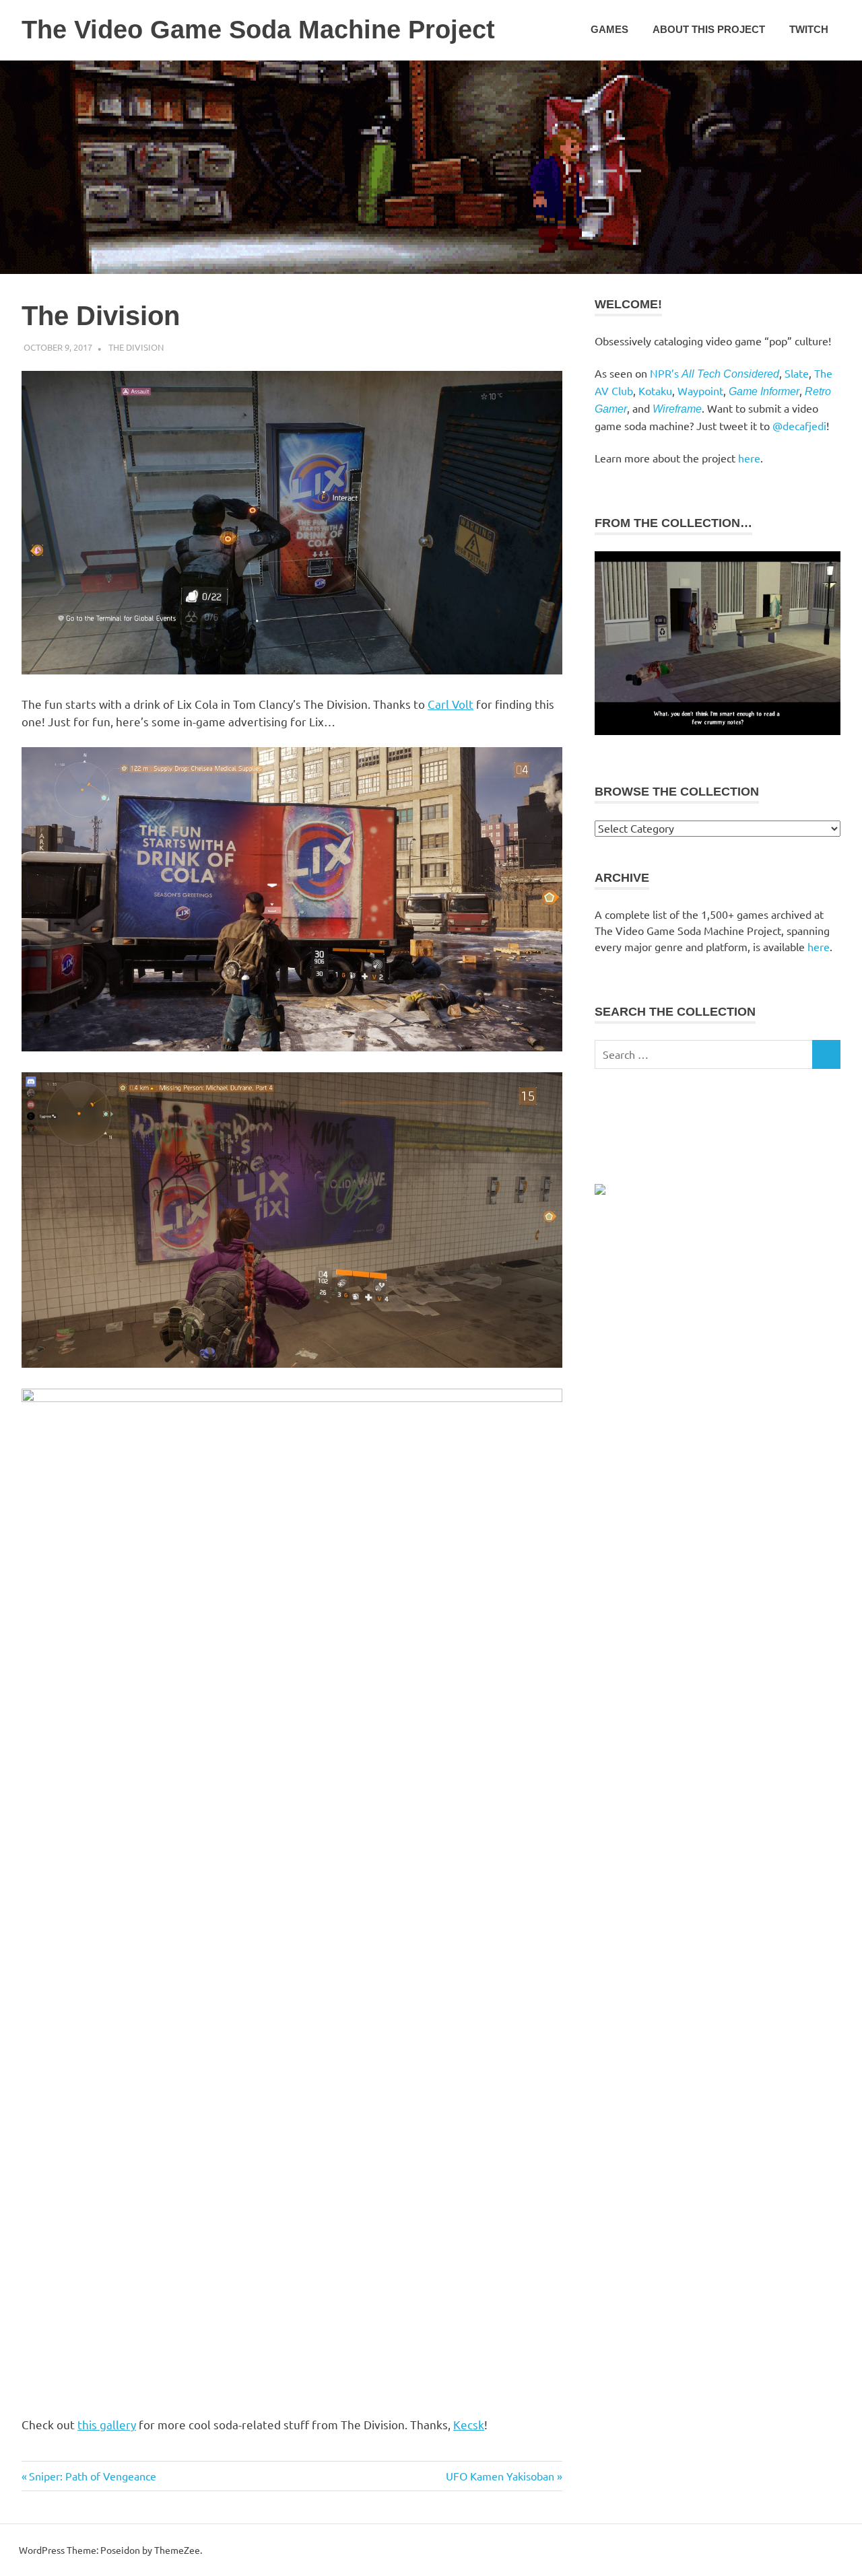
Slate (797, 373)
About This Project (709, 29)
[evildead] (718, 731)
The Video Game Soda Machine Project (258, 30)
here (749, 458)
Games (609, 29)
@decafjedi (799, 425)
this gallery (107, 2424)
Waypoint (700, 390)
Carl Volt (451, 704)
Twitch (809, 29)
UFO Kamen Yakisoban (500, 2476)
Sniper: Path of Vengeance (92, 2476)
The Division (136, 347)
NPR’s (715, 373)
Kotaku (655, 390)
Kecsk (469, 2424)
